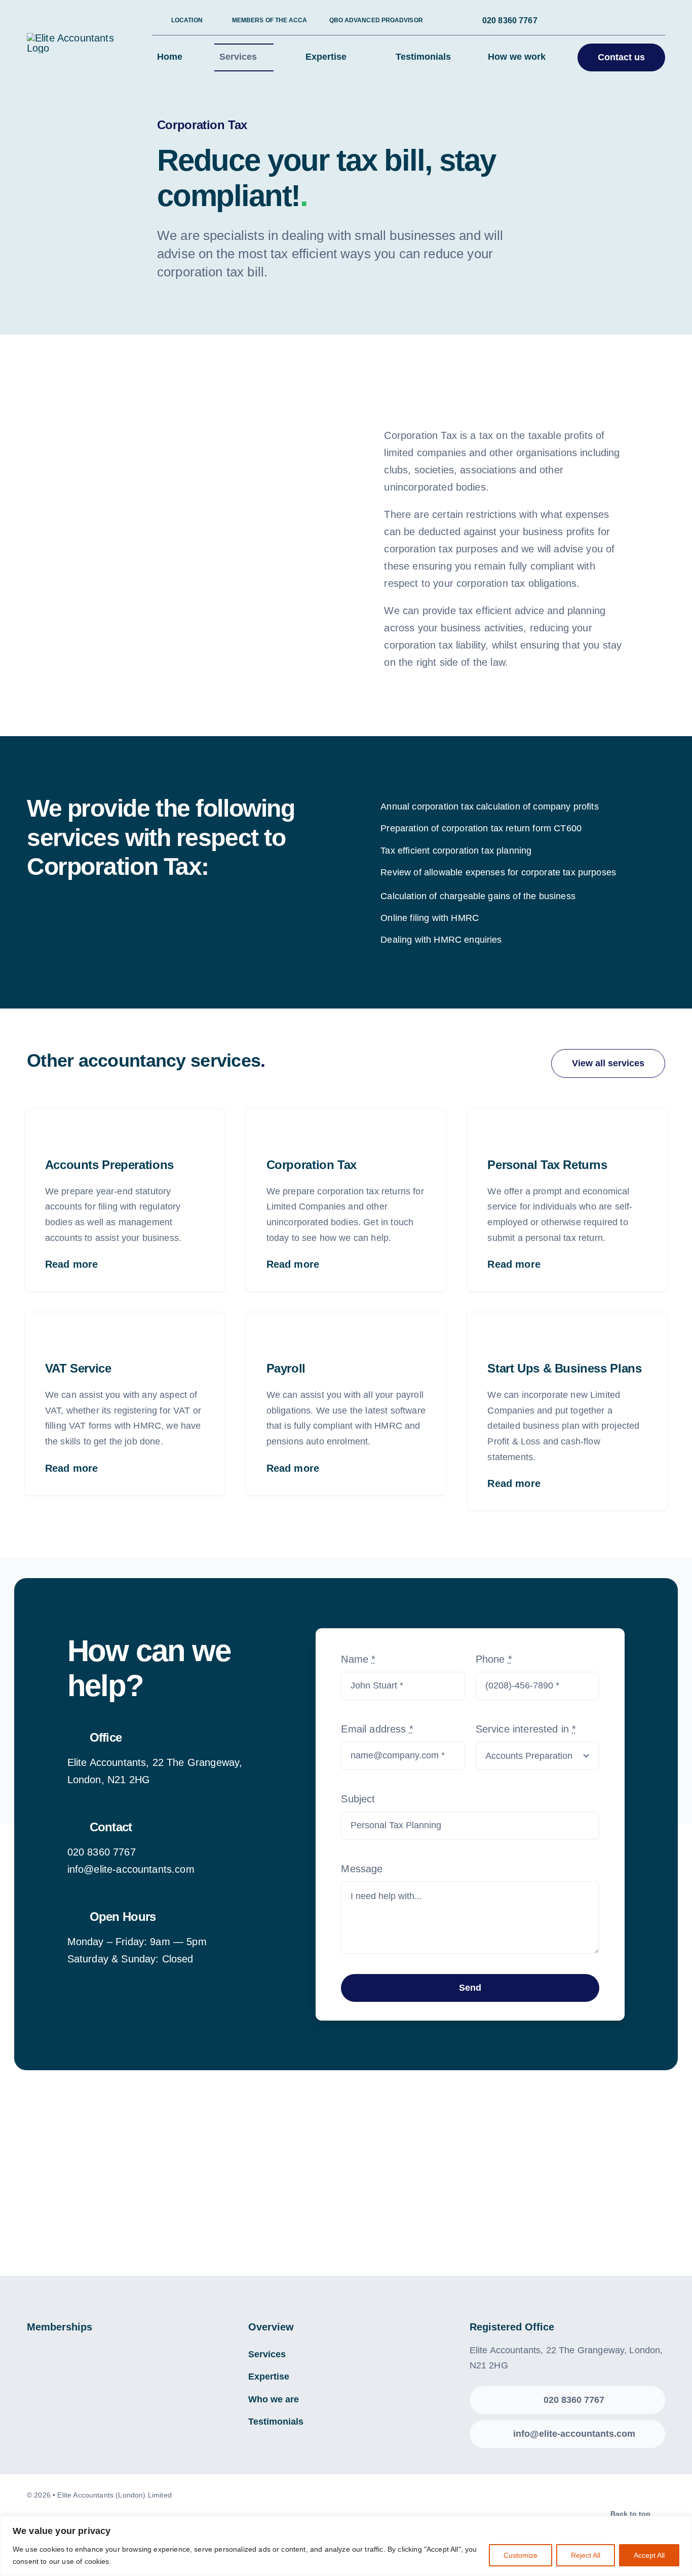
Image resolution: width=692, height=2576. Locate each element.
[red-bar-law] (386, 2186)
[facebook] (572, 21)
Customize (521, 2555)
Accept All (649, 2555)
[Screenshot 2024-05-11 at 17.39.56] (625, 2186)
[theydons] (226, 2186)
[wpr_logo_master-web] (146, 2186)
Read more (71, 1264)
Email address (377, 1729)
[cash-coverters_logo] (67, 2186)
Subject (358, 1799)
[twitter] (588, 21)
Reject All (586, 2555)
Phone (494, 1659)
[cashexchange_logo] (466, 2186)
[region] (346, 2546)
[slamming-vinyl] (306, 2186)
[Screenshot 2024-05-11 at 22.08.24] (546, 2186)
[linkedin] (604, 21)
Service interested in (526, 1729)
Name (358, 1659)
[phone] (637, 21)
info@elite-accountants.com (131, 1869)
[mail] (621, 21)
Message (362, 1869)
